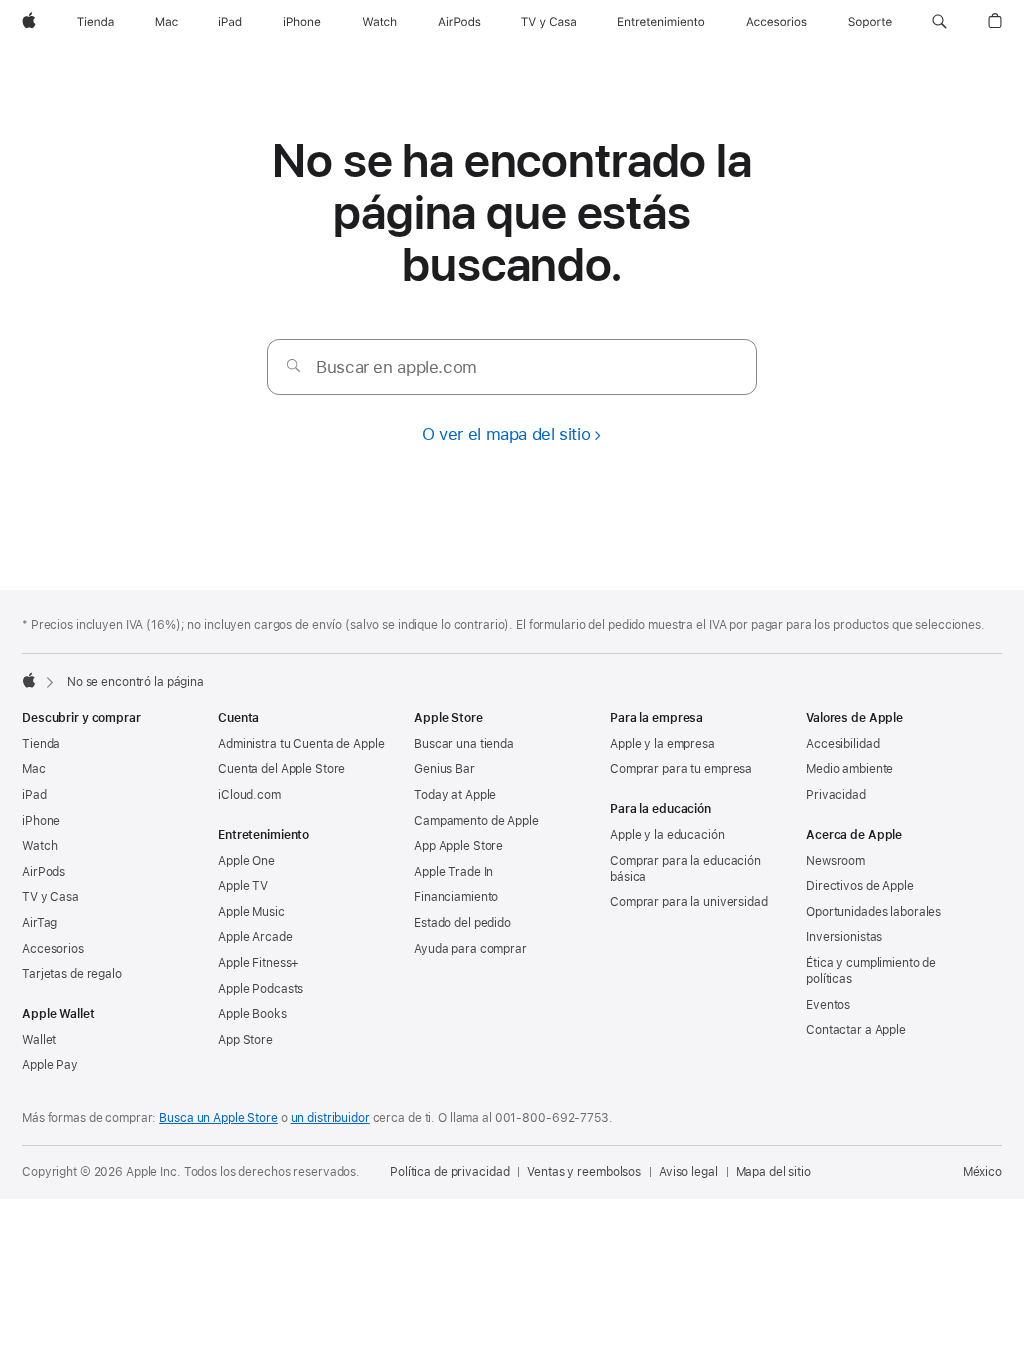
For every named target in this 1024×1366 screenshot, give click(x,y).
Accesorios (53, 949)
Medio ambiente (849, 769)
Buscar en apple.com (396, 367)
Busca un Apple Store (218, 1118)
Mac (34, 769)
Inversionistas (844, 937)
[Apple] (29, 680)
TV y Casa (50, 897)
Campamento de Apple (476, 821)
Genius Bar (444, 769)
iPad (34, 795)
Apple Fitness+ (258, 963)
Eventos (828, 1005)
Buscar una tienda (464, 744)
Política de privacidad (449, 1172)
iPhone (41, 821)
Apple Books (252, 1014)
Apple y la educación (667, 835)
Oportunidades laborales (873, 912)
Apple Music (251, 912)
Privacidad (836, 795)
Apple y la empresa (662, 744)
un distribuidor (330, 1118)
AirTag (39, 923)
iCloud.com (249, 795)
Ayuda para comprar (470, 949)
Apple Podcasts (260, 989)
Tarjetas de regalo (72, 974)
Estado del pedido (462, 923)
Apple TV (243, 886)
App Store (245, 1040)
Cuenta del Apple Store (281, 769)
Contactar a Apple (856, 1030)
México (982, 1172)
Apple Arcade (255, 937)
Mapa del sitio (773, 1172)
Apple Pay (50, 1065)
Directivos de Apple (860, 886)
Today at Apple (455, 795)
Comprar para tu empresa (681, 769)
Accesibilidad (842, 744)
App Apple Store (458, 846)
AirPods (43, 872)
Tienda (41, 744)
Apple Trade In (453, 872)
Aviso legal (688, 1172)
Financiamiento (456, 897)
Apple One (246, 861)
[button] (939, 22)
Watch (39, 846)
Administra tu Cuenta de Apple (301, 744)
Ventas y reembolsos (584, 1172)
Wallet (39, 1040)
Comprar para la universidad (689, 902)
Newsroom (835, 861)
